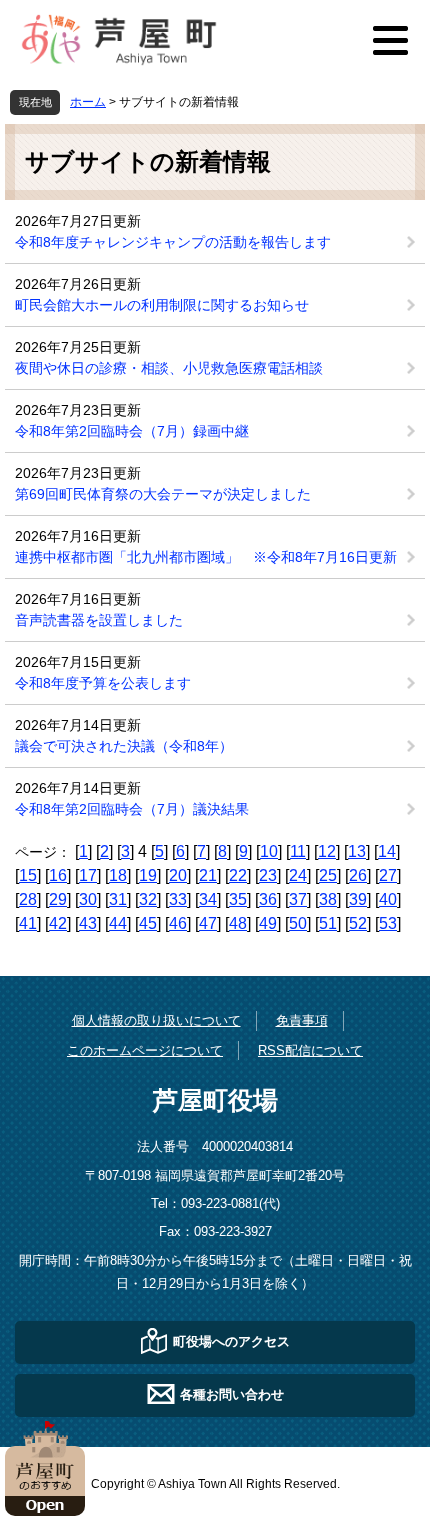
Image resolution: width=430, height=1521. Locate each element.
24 (298, 875)
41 (28, 923)
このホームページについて (145, 1050)
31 (118, 899)
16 (58, 875)
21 (208, 875)
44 (118, 923)
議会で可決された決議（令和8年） (124, 746)
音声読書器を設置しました (99, 620)
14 (387, 851)
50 (298, 923)
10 (269, 851)
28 (28, 899)
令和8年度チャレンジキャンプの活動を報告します (173, 242)
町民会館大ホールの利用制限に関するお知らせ (162, 305)
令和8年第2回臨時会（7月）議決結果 (132, 809)
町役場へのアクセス (231, 1340)
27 (388, 875)
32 (148, 899)
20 (178, 875)
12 (327, 851)
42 (58, 923)
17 (88, 875)
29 (58, 899)
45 (148, 923)
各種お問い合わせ (232, 1393)
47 (208, 923)
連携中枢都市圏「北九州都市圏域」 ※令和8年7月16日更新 (206, 557)
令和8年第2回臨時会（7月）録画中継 (132, 431)
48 (238, 923)
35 (238, 899)
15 (28, 875)
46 (178, 923)
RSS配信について (310, 1050)
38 (328, 899)
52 (358, 923)
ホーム (88, 102)
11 (298, 851)
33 (178, 899)
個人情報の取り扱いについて (156, 1020)
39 (358, 899)
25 (328, 875)
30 (88, 899)
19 (148, 875)
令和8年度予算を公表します (103, 683)
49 (268, 923)
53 (388, 923)
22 (238, 875)
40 (388, 899)
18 (118, 875)
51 (328, 923)
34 (208, 899)
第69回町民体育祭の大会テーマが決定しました (163, 494)
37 (298, 899)
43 (88, 923)
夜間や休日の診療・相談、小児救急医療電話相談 (169, 368)
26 (358, 875)
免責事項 (302, 1020)
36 (268, 899)
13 (357, 851)
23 (268, 875)
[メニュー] (390, 40)
